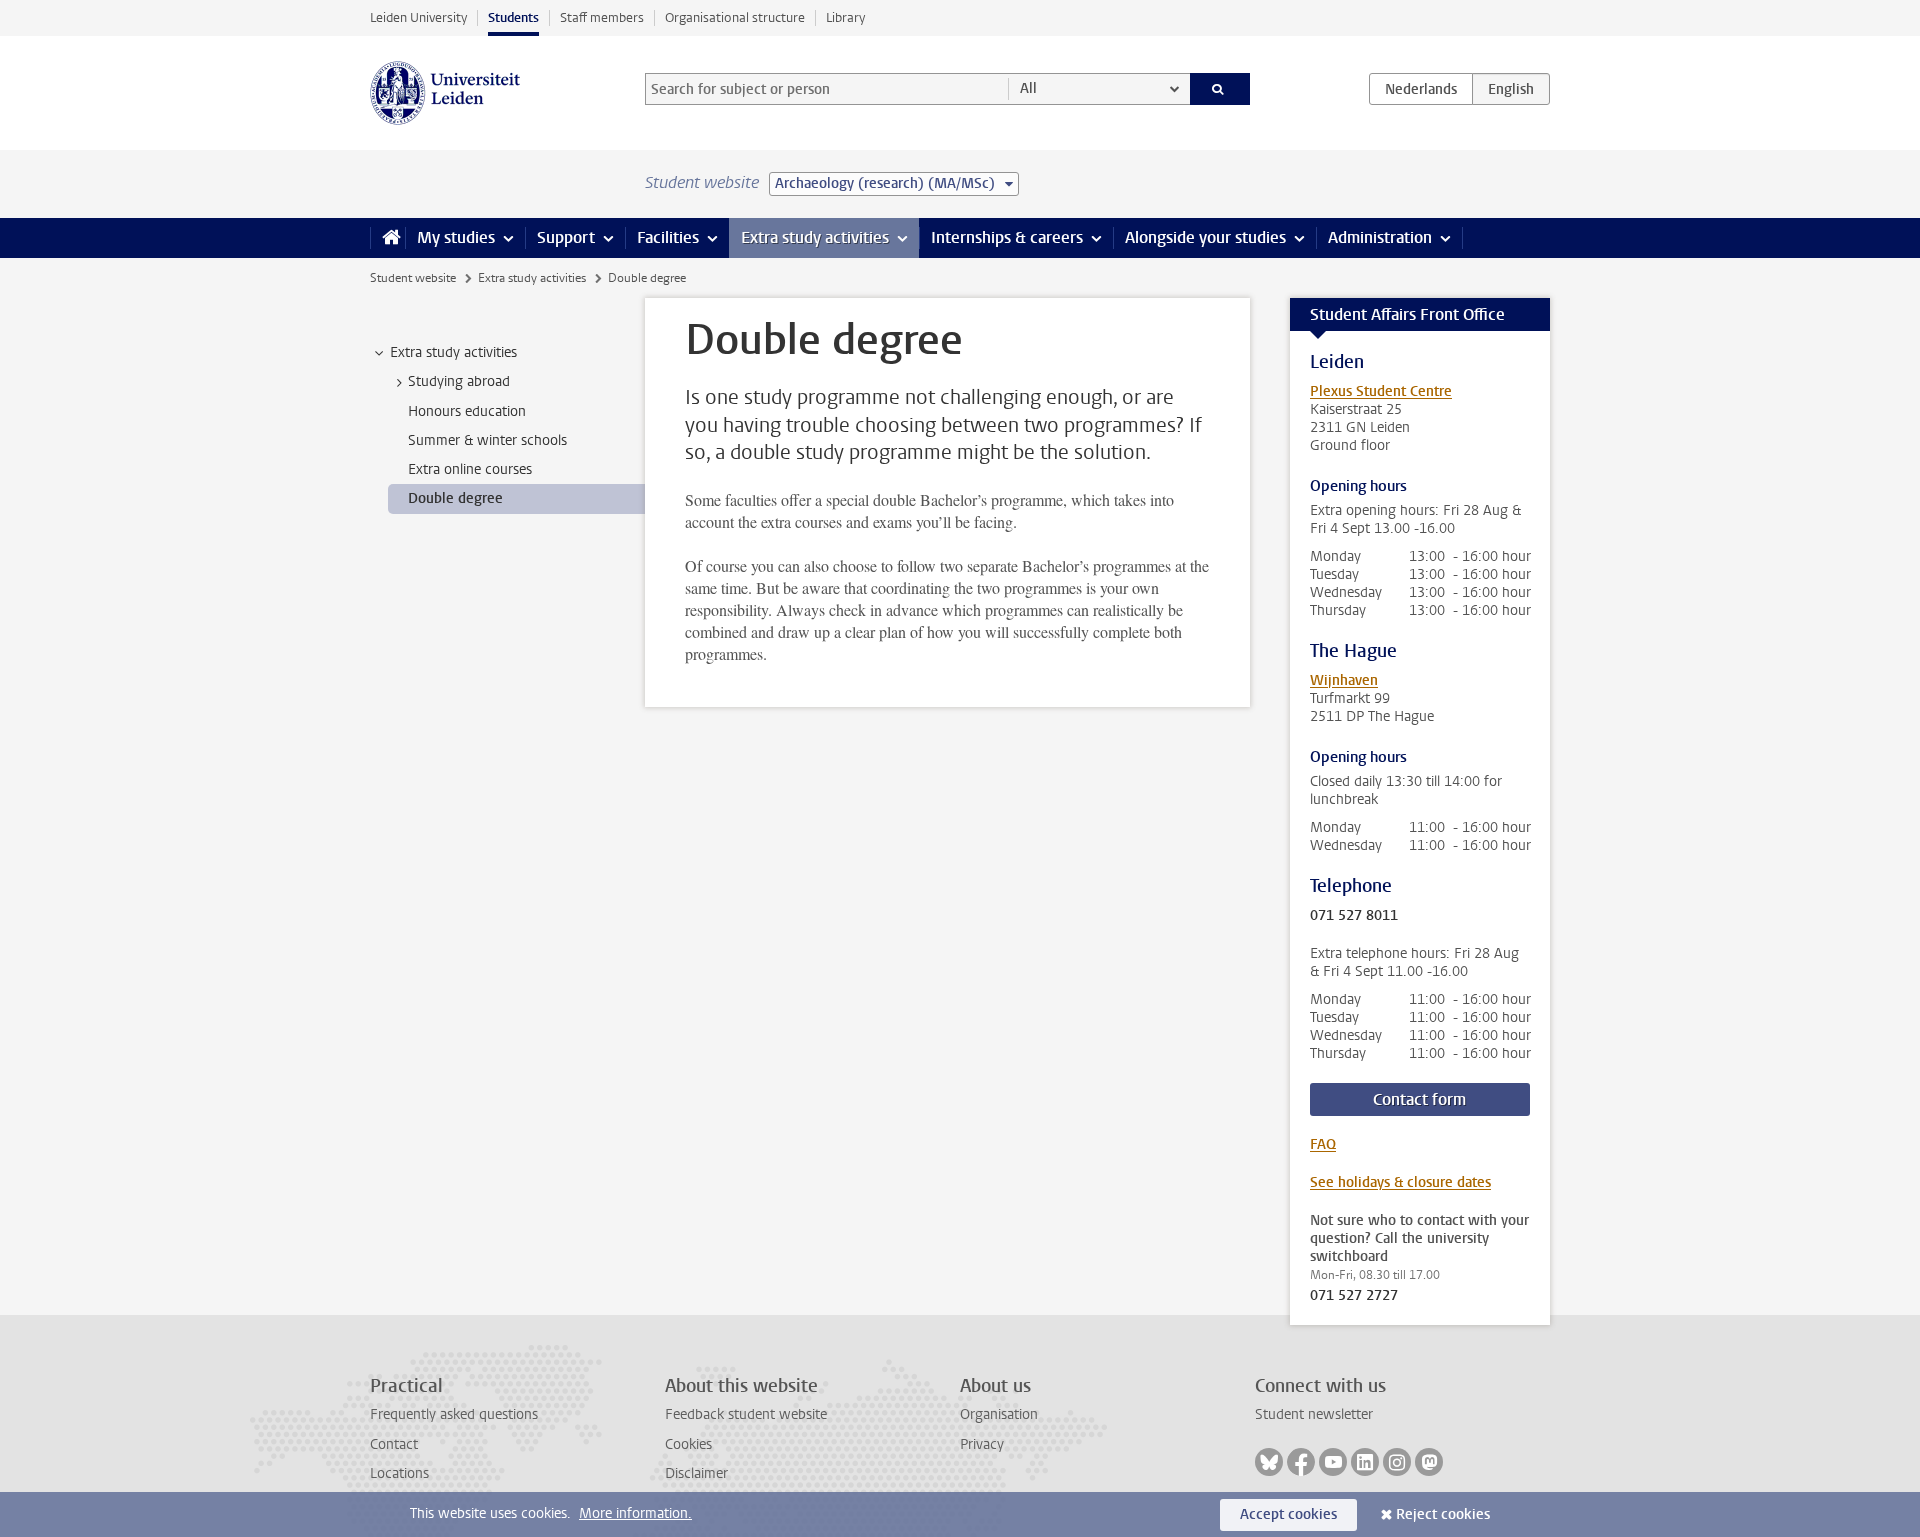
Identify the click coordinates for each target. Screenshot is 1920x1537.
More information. (635, 1513)
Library (845, 17)
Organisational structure (735, 17)
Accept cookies (1288, 1514)
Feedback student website (746, 1414)
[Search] (1220, 89)
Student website (413, 278)
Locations (399, 1473)
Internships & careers (1007, 237)
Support (566, 237)
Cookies (688, 1444)
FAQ (1323, 1144)
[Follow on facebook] (1301, 1462)
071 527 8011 (1354, 916)
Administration (1380, 237)
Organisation (999, 1414)
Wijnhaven (1344, 680)
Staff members (602, 17)
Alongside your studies (1205, 237)
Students (513, 17)
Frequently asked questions (454, 1414)
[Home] (387, 238)
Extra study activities (815, 237)
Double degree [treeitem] (455, 498)
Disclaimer (696, 1473)
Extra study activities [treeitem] (453, 352)
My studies (456, 237)
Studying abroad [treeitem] (459, 381)
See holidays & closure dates (1400, 1182)
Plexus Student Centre (1381, 391)
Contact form (1419, 1099)
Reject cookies (1443, 1514)
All (1028, 88)
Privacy (982, 1444)
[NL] (1421, 89)
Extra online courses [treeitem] (470, 469)
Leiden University (418, 17)
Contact (394, 1444)
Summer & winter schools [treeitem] (487, 440)
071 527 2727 (1354, 1296)
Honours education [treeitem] (467, 411)
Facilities (668, 237)
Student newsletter (1314, 1414)
